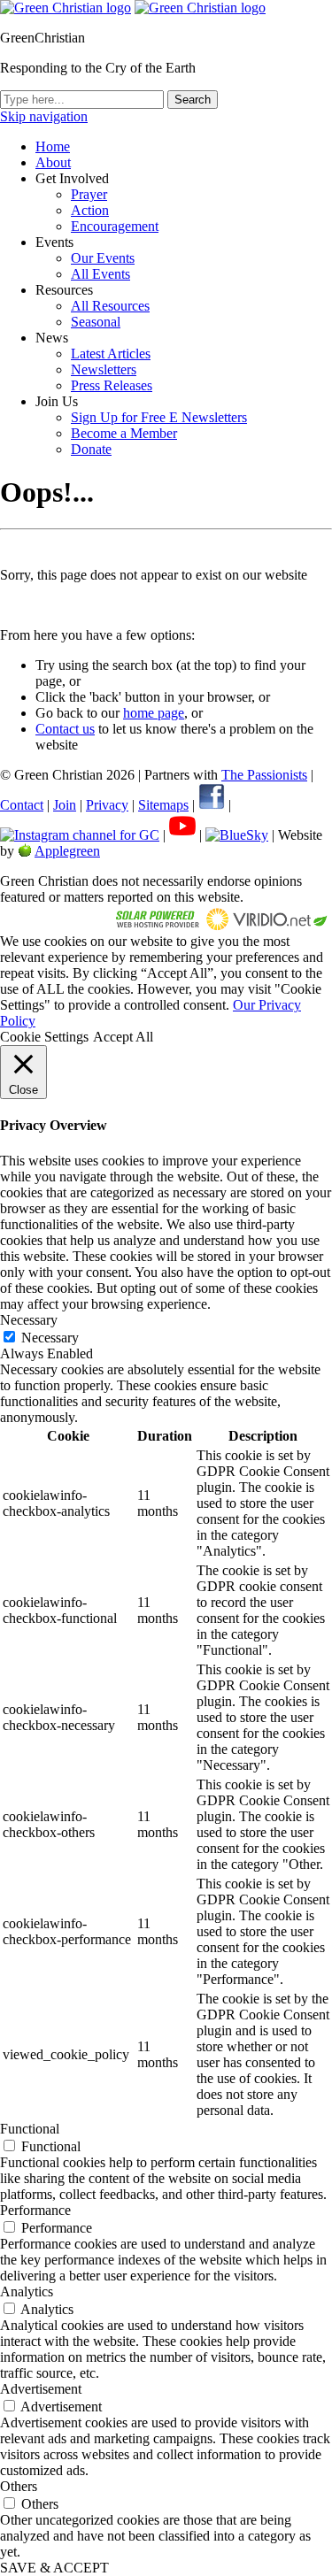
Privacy (107, 805)
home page (154, 713)
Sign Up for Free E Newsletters (159, 417)
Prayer (89, 194)
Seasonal (96, 322)
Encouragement (115, 226)
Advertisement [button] (41, 2389)
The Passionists (264, 775)
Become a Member (124, 433)
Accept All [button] (123, 1037)
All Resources (110, 306)
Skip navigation (44, 116)
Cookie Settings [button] (44, 1037)
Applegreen (67, 851)
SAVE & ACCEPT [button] (54, 2568)
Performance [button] (35, 2210)
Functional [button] (30, 2129)
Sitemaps (163, 805)
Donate (91, 449)
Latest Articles (111, 354)
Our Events (103, 258)
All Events (100, 274)
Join (65, 805)
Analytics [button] (27, 2291)
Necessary (50, 1338)
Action (90, 210)
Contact (22, 805)
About (53, 162)
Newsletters (104, 369)
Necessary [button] (29, 1320)
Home (53, 146)
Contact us (65, 729)
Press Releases (112, 385)
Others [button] (19, 2486)
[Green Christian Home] (66, 8)
